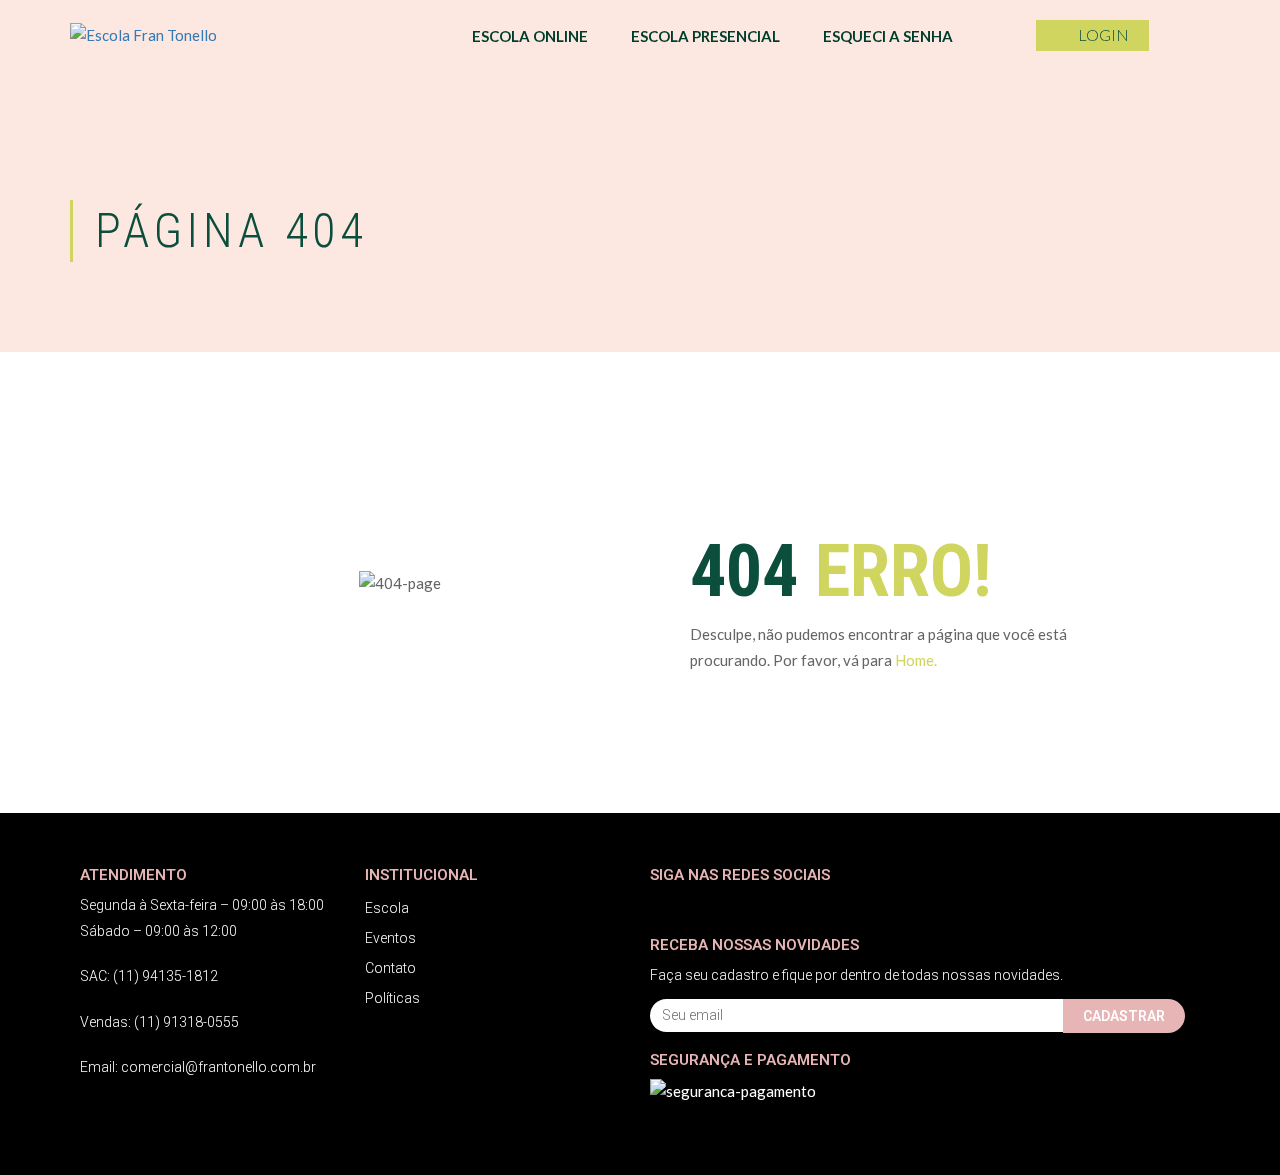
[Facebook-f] (662, 905)
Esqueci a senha (888, 36)
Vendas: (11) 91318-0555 (159, 1022)
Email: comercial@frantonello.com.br (198, 1067)
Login (1103, 34)
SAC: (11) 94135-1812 (149, 976)
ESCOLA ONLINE (530, 36)
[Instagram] (702, 905)
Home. (916, 660)
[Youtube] (742, 905)
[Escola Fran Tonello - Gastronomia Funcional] (170, 35)
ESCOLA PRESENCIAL (705, 36)
